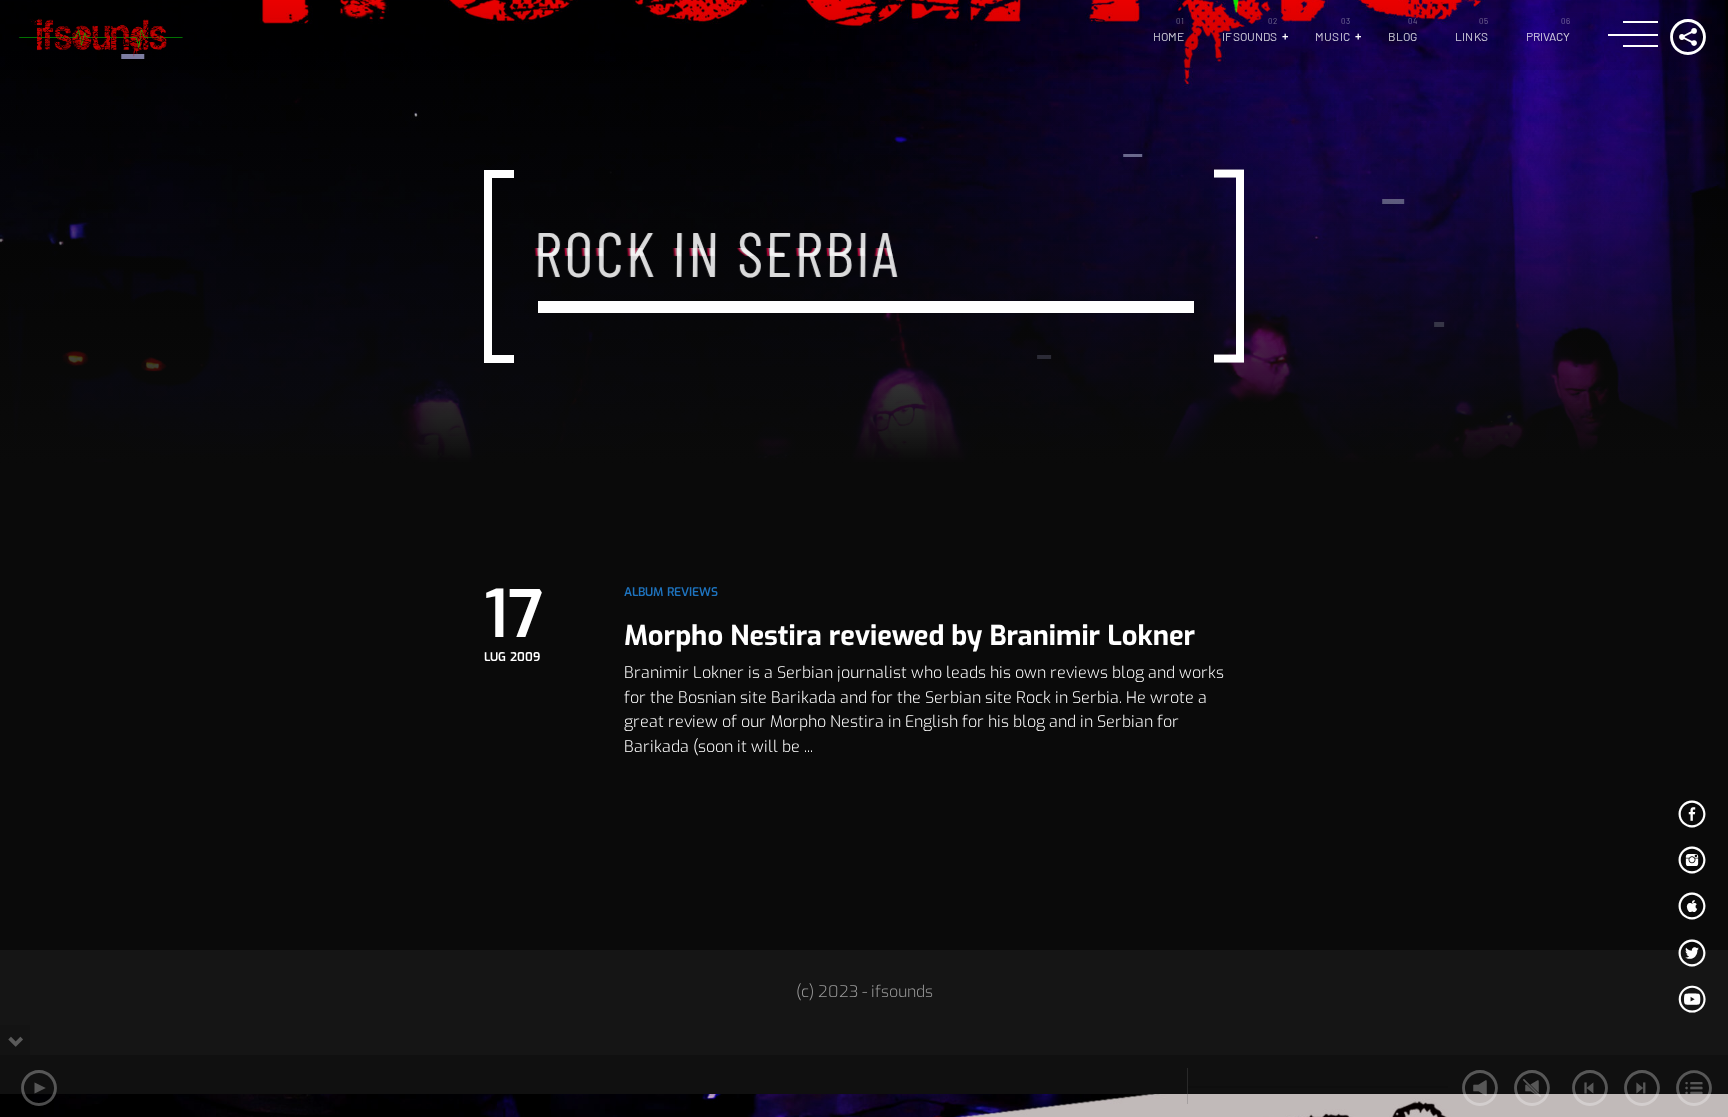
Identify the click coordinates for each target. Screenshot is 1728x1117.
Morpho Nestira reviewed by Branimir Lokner (909, 636)
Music (1332, 36)
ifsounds (1249, 36)
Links (1471, 36)
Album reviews (671, 592)
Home (1168, 36)
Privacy (1548, 36)
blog (1402, 36)
